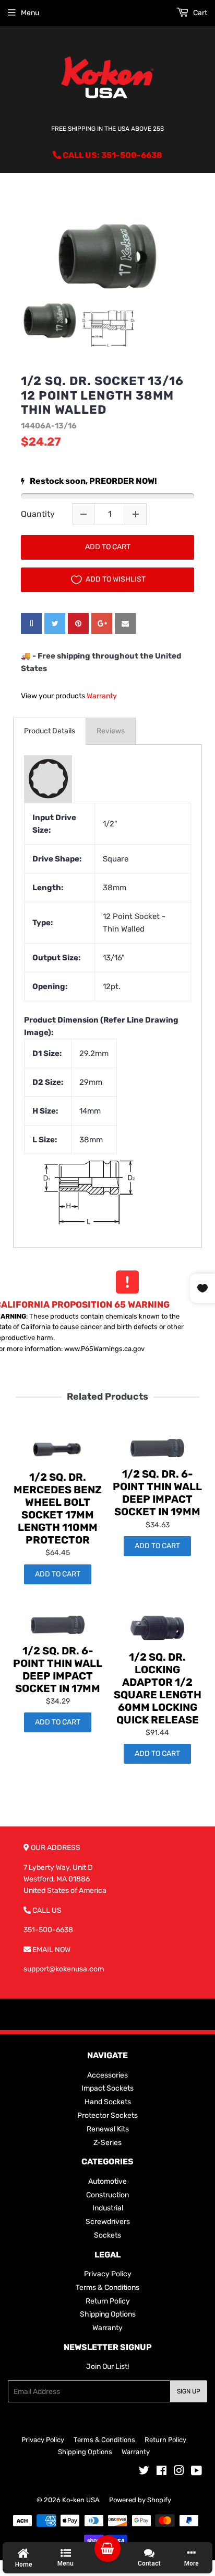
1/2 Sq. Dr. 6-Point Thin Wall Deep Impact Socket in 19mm (157, 1493)
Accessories (107, 2075)
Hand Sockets (108, 2102)
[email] (125, 623)
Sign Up (189, 2391)
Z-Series (107, 2143)
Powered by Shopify (140, 2500)
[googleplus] (102, 623)
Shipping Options (108, 2314)
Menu (30, 13)
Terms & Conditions (107, 2288)
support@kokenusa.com (64, 1969)
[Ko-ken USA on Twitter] (144, 2472)
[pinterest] (78, 623)
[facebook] (31, 623)
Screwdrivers (108, 2222)
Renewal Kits (108, 2129)
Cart (199, 13)
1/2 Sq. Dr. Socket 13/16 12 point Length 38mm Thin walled (102, 395)
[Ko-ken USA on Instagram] (179, 2472)
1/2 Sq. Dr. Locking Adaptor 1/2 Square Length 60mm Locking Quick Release (158, 1688)
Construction (107, 2195)
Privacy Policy (108, 2274)
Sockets (107, 2235)
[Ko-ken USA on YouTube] (196, 2472)
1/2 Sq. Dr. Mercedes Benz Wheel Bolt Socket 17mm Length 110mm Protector (58, 1508)
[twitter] (55, 623)
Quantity (38, 514)
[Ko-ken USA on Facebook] (162, 2472)
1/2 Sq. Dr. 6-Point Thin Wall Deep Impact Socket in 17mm (58, 1670)
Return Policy (108, 2301)
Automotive (107, 2181)
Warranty (102, 696)
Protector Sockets (107, 2115)
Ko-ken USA (81, 2500)
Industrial (108, 2208)
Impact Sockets (107, 2088)
